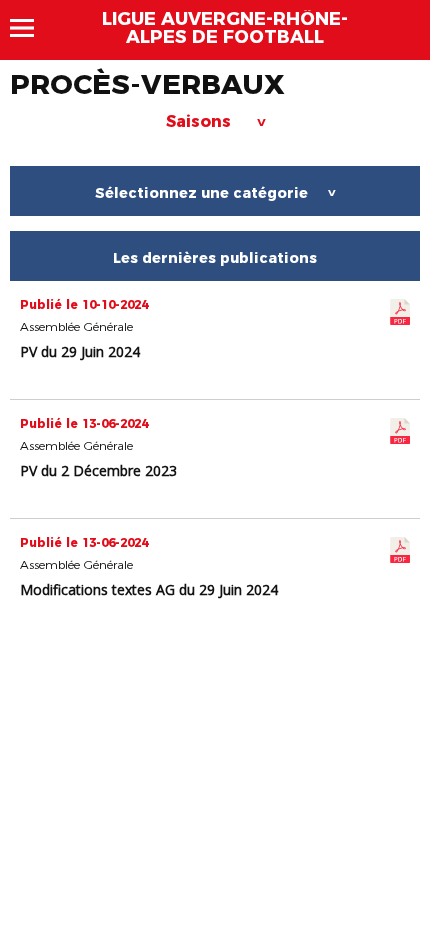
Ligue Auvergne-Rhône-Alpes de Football (225, 28)
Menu (31, 28)
